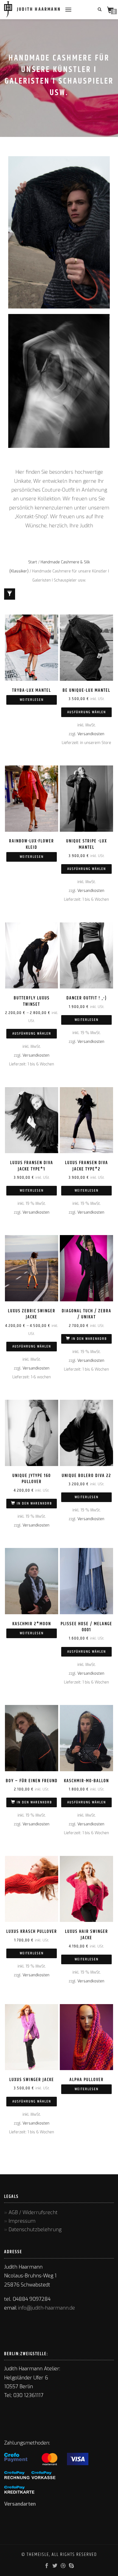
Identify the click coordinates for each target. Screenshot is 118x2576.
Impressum (22, 2221)
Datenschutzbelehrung (35, 2230)
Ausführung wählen (87, 712)
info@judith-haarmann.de (47, 2308)
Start (33, 562)
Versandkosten (91, 734)
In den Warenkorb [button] (89, 1339)
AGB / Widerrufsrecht (33, 2213)
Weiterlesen (32, 700)
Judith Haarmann (39, 10)
